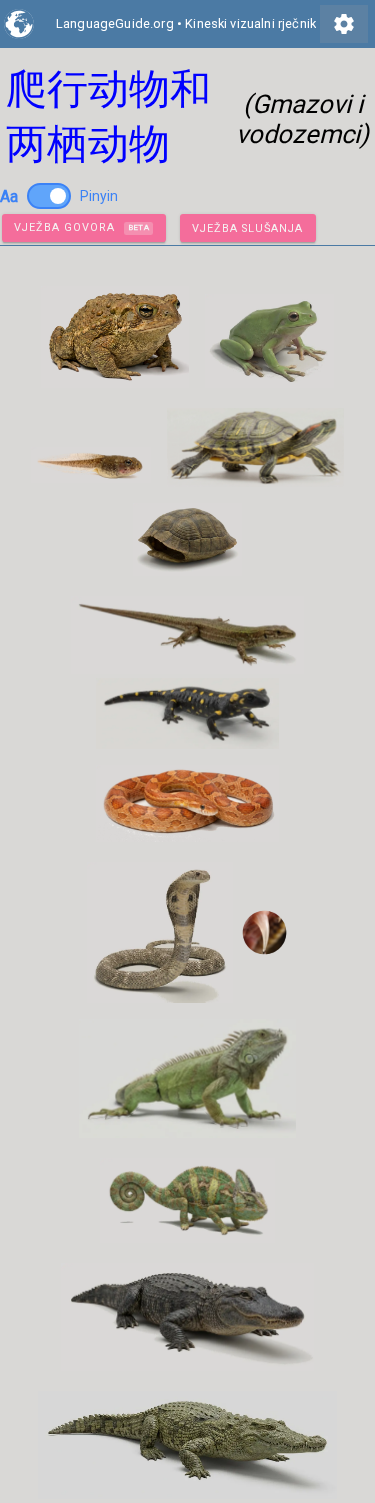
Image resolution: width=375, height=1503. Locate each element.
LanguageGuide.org (115, 23)
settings (344, 24)
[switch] (49, 196)
